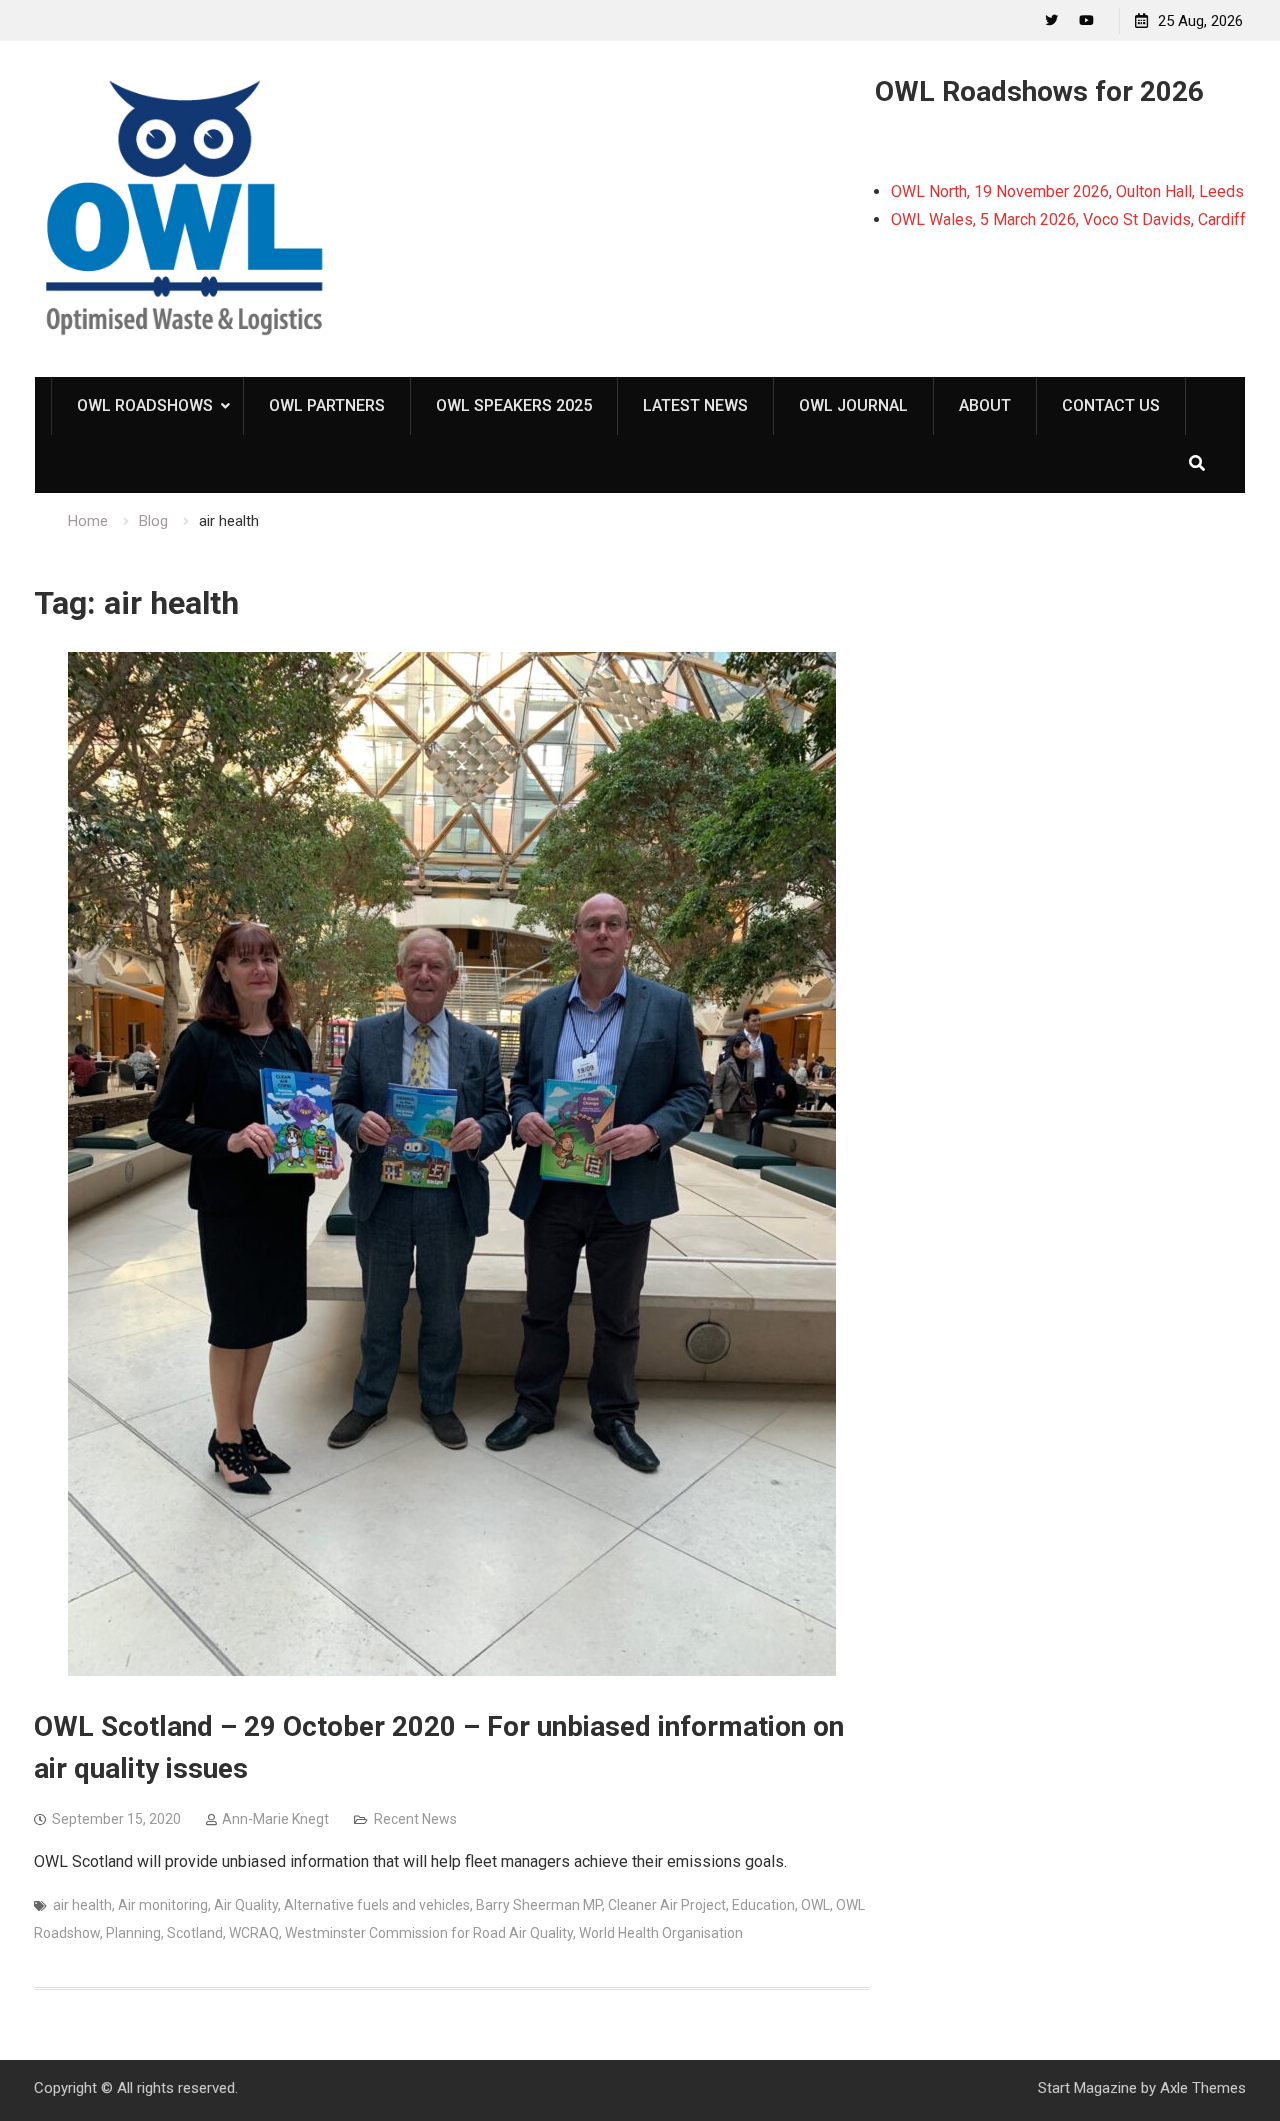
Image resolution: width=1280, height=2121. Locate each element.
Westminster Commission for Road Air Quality (429, 1933)
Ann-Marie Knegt (275, 1819)
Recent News (415, 1819)
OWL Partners (327, 405)
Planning (133, 1933)
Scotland (195, 1933)
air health (82, 1905)
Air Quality (246, 1905)
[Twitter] (1051, 20)
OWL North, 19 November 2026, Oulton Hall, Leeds (1067, 191)
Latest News (695, 405)
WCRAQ (254, 1933)
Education (763, 1905)
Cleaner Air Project (667, 1905)
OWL (815, 1905)
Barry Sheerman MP (539, 1905)
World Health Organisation (661, 1933)
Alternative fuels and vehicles (377, 1905)
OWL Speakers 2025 (514, 405)
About (985, 405)
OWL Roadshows (145, 405)
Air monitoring (163, 1905)
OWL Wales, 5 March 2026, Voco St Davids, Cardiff (1068, 219)
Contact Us (1111, 405)
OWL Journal (853, 405)
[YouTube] (1086, 20)
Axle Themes (1203, 2088)
